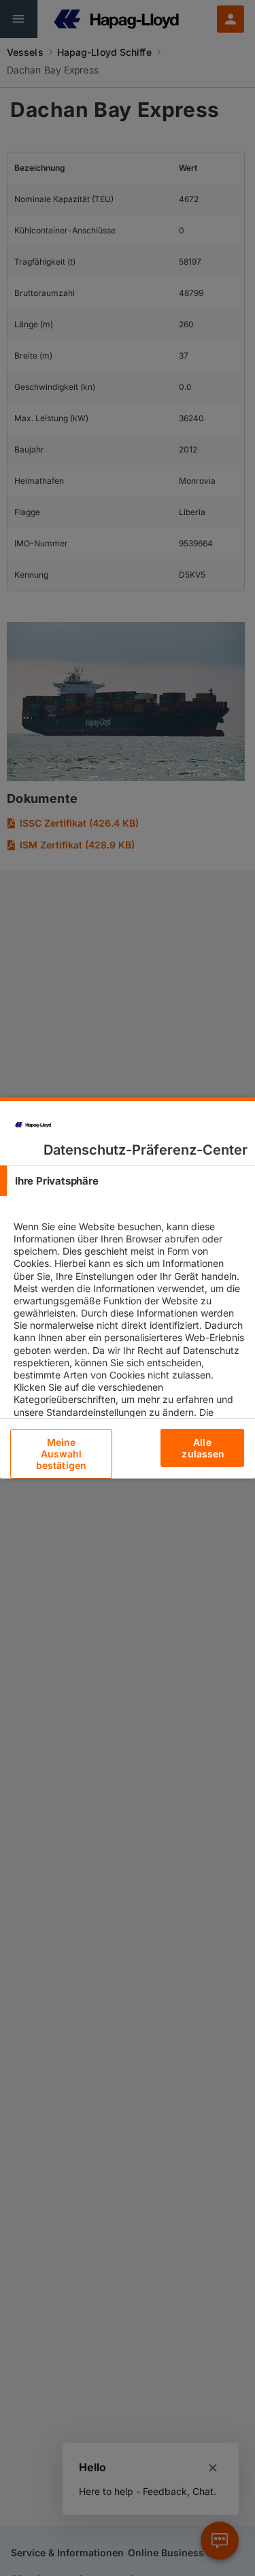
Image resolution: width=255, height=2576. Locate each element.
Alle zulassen (203, 1448)
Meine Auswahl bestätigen (61, 1454)
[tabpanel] (129, 1362)
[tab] (128, 1181)
